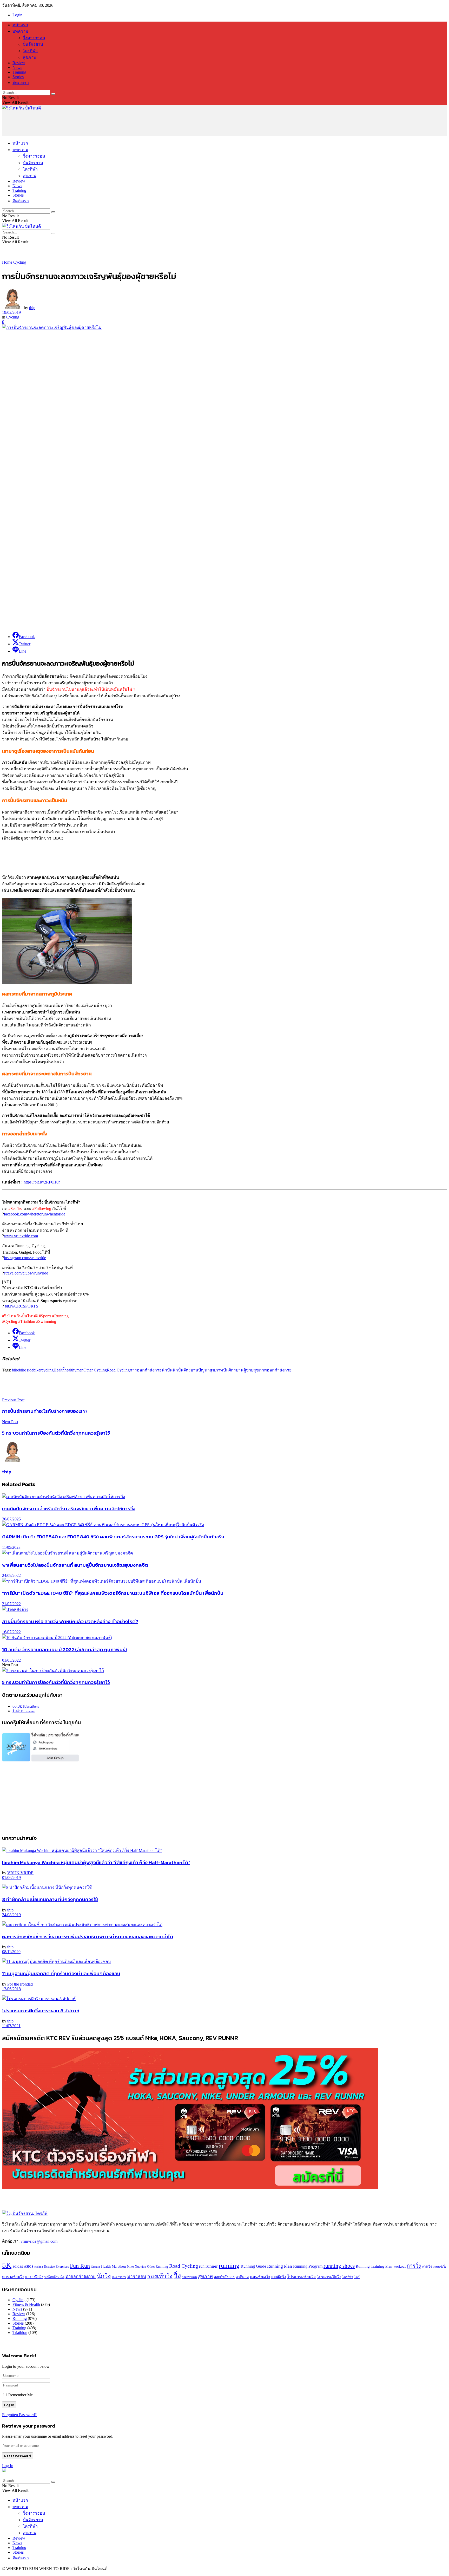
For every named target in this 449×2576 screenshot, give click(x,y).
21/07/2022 (11, 1604)
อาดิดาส (242, 2277)
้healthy (70, 1370)
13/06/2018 (11, 1989)
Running (20, 2318)
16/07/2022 (11, 1632)
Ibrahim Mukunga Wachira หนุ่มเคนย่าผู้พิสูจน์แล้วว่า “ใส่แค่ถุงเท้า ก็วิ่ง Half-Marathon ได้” (96, 1862)
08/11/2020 (11, 1952)
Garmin (95, 2267)
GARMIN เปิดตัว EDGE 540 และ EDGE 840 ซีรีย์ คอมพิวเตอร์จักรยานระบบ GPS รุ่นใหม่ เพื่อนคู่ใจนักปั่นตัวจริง (113, 1537)
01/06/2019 (11, 1878)
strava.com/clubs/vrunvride (26, 1273)
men (80, 1370)
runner (212, 2266)
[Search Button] (53, 94)
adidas (18, 2266)
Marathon (119, 2266)
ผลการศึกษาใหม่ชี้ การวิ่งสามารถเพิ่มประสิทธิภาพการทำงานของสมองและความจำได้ (88, 1936)
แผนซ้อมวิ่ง (260, 2277)
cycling (48, 1370)
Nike (130, 2266)
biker (37, 1370)
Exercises (62, 2267)
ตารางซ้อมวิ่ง (13, 2277)
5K (7, 2265)
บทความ (20, 31)
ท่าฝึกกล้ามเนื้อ (54, 2277)
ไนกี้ (357, 2277)
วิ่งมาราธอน (34, 38)
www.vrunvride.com (21, 1236)
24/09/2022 (11, 1575)
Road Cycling (118, 1370)
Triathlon (20, 2333)
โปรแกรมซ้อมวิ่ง (301, 2277)
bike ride (26, 1370)
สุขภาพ (30, 57)
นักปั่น (167, 1370)
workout (400, 2266)
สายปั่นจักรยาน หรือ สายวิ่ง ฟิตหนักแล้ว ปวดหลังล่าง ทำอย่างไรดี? (70, 1621)
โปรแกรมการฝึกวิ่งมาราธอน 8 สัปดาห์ (41, 2011)
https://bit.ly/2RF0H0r (42, 1182)
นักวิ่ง (104, 2276)
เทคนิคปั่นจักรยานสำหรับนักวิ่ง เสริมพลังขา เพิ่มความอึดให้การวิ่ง (69, 1508)
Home (7, 262)
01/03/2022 (11, 1660)
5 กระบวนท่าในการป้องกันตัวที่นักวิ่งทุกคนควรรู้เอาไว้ (56, 1682)
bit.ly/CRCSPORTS (22, 1306)
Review (19, 63)
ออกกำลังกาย (279, 1370)
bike (15, 1370)
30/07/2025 (11, 1519)
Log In (8, 2466)
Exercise (49, 2267)
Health (59, 1370)
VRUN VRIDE (20, 1873)
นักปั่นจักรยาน (185, 1370)
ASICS (29, 2267)
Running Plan (280, 2266)
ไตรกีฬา (30, 51)
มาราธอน (137, 2277)
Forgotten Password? (19, 2415)
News (17, 67)
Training (19, 72)
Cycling (20, 262)
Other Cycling (95, 1370)
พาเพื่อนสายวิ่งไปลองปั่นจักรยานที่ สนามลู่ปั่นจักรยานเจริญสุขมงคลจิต (75, 1565)
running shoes (339, 2266)
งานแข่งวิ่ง (440, 2267)
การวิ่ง (414, 2266)
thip (32, 308)
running (229, 2265)
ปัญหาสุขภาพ (211, 1370)
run (202, 2266)
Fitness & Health (26, 2304)
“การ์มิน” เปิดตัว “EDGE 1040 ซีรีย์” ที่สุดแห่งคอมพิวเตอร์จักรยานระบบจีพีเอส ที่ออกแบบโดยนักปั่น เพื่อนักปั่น (113, 1593)
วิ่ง (177, 2276)
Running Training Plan (374, 2266)
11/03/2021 (11, 2026)
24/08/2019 (11, 1915)
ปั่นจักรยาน (33, 44)
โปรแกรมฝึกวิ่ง (329, 2277)
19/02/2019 (11, 312)
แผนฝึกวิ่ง (279, 2277)
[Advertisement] (97, 123)
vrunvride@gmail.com (39, 2241)
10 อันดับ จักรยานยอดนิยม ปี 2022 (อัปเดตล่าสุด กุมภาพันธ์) (64, 1649)
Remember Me (21, 2395)
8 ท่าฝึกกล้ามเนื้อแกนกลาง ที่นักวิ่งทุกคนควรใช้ (50, 1899)
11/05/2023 (11, 1547)
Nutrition (140, 2267)
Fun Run (80, 2266)
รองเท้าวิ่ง (160, 2276)
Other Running (158, 2267)
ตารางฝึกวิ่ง (34, 2277)
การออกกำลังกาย (146, 1370)
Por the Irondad (20, 1984)
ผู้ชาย (248, 1370)
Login (17, 15)
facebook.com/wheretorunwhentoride (35, 1214)
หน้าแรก (20, 25)
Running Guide (253, 2266)
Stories (18, 77)
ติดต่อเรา (21, 83)
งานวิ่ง (427, 2266)
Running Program (308, 2266)
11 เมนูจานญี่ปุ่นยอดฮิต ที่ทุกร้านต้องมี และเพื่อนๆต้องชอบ (61, 1973)
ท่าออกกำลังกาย (81, 2277)
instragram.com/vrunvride (25, 1258)
